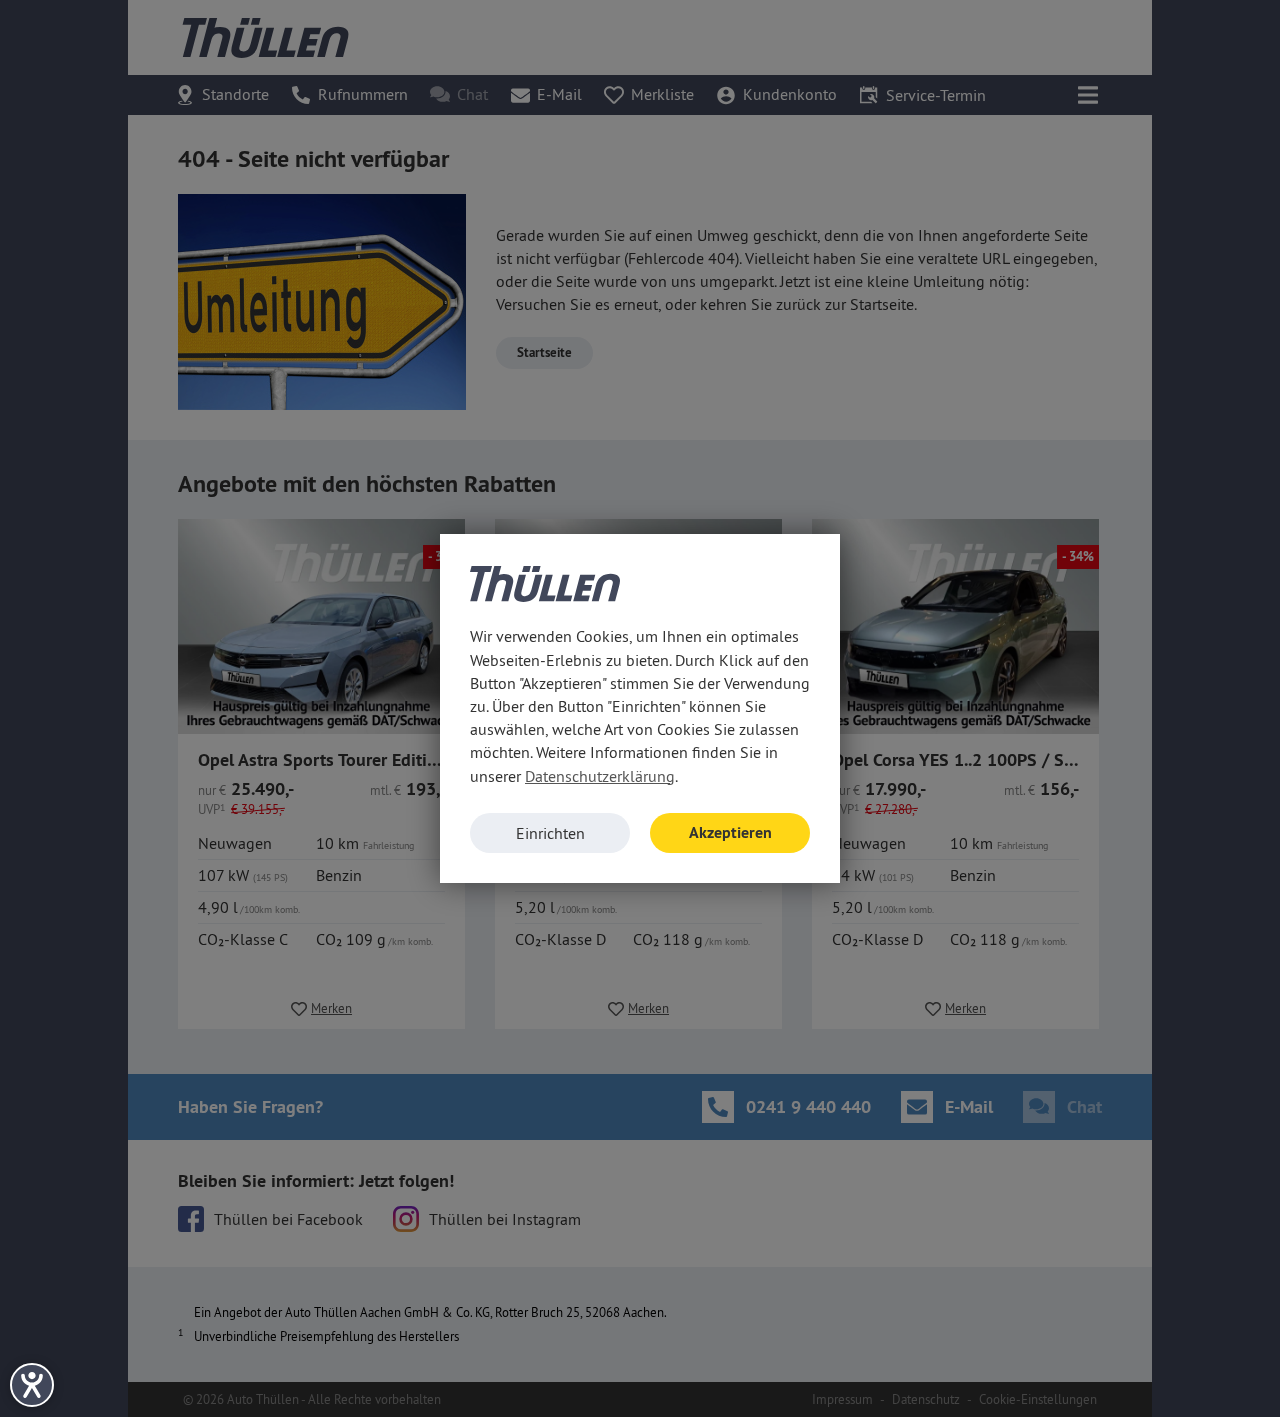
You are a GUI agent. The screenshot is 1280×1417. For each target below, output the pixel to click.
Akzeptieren (730, 832)
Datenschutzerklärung (600, 776)
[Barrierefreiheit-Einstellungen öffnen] (32, 1385)
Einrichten (550, 833)
